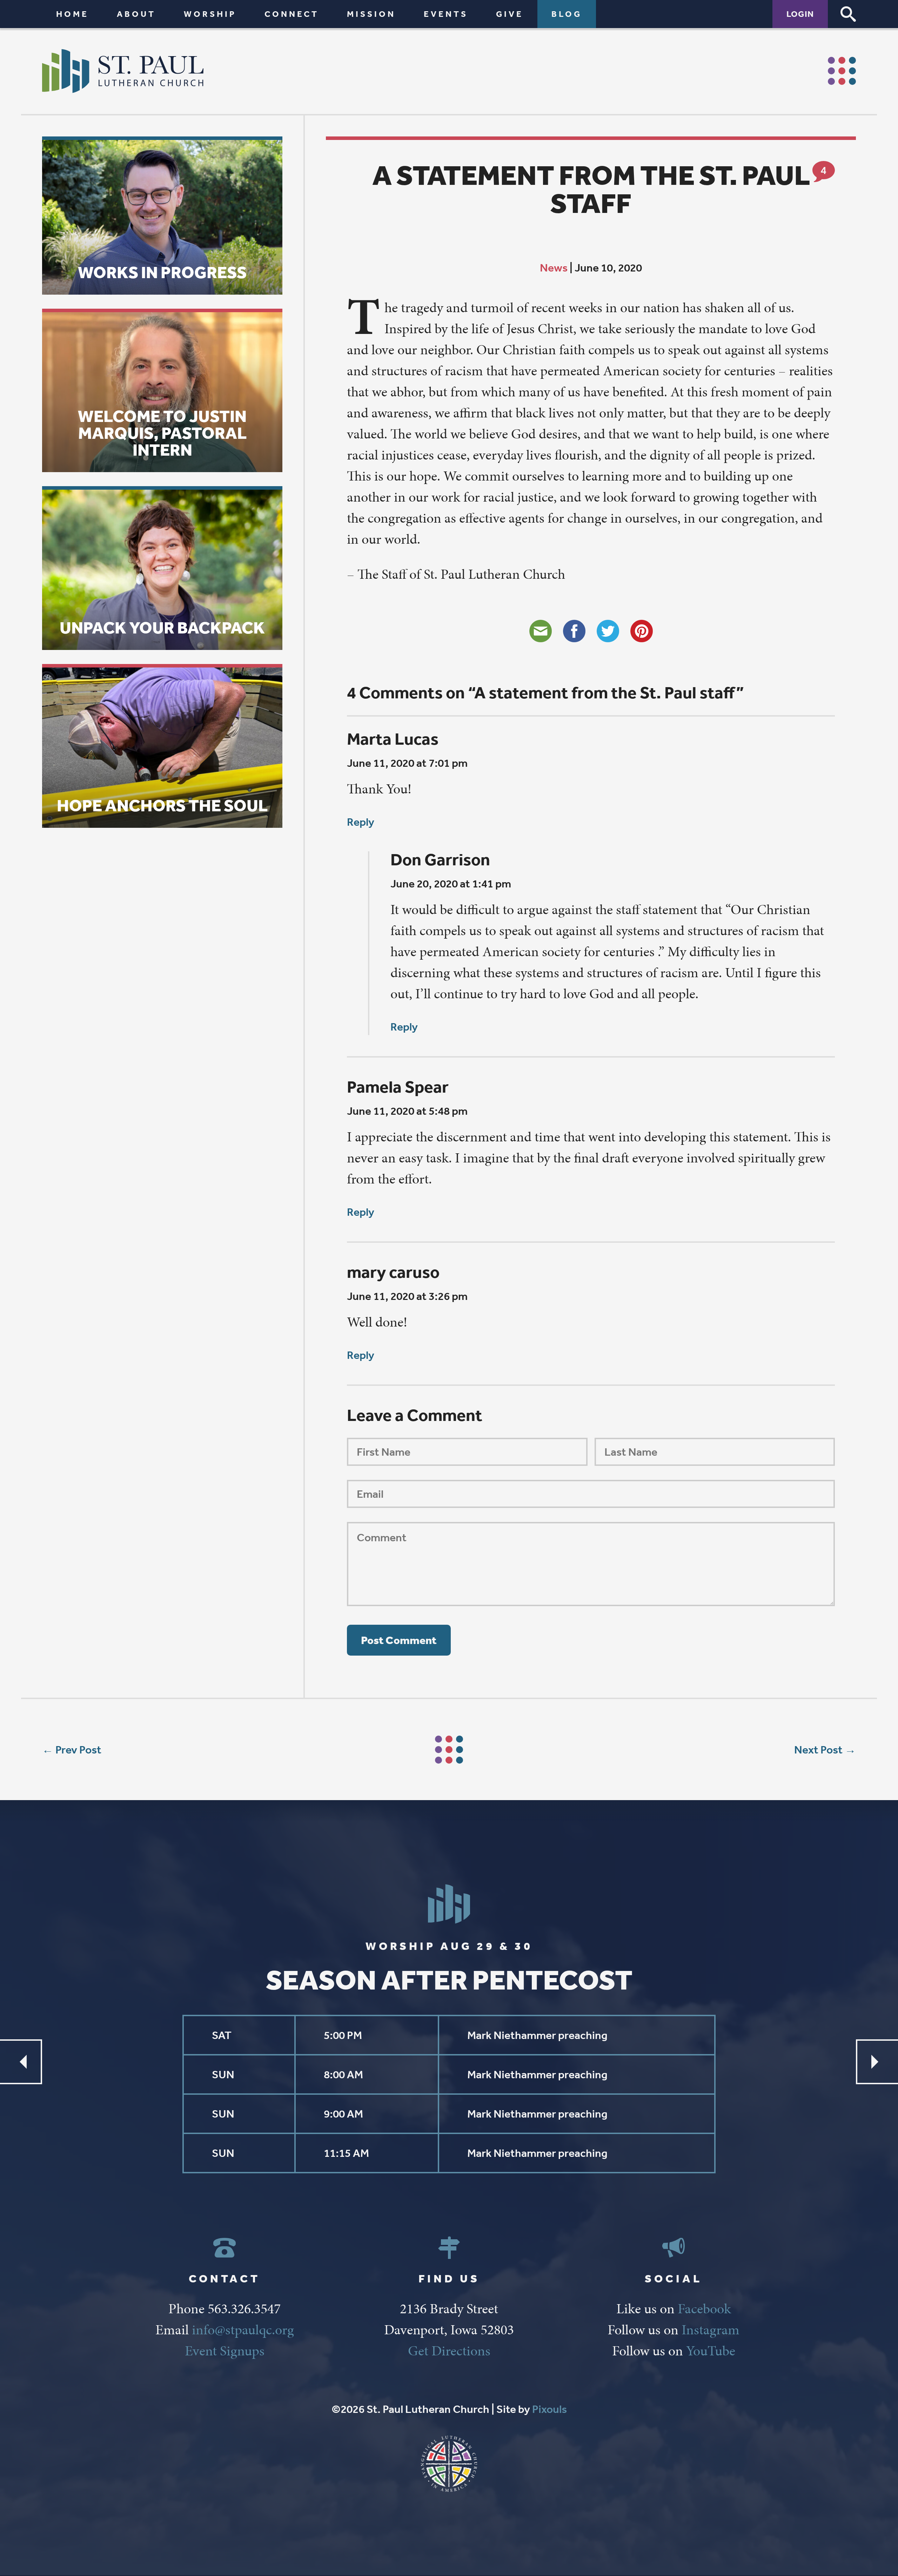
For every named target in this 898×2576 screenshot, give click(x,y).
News (554, 268)
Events (446, 14)
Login (800, 14)
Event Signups (225, 2351)
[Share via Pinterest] (642, 631)
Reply (361, 822)
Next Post (818, 1750)
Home (72, 14)
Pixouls (549, 2409)
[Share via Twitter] (608, 631)
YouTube (711, 2351)
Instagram (711, 2330)
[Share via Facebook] (574, 631)
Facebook (704, 2309)
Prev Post (78, 1750)
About (136, 14)
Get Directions (449, 2351)
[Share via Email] (541, 631)
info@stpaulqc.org (243, 2330)
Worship (210, 14)
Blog (567, 14)
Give (510, 14)
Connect (292, 14)
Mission (371, 14)
